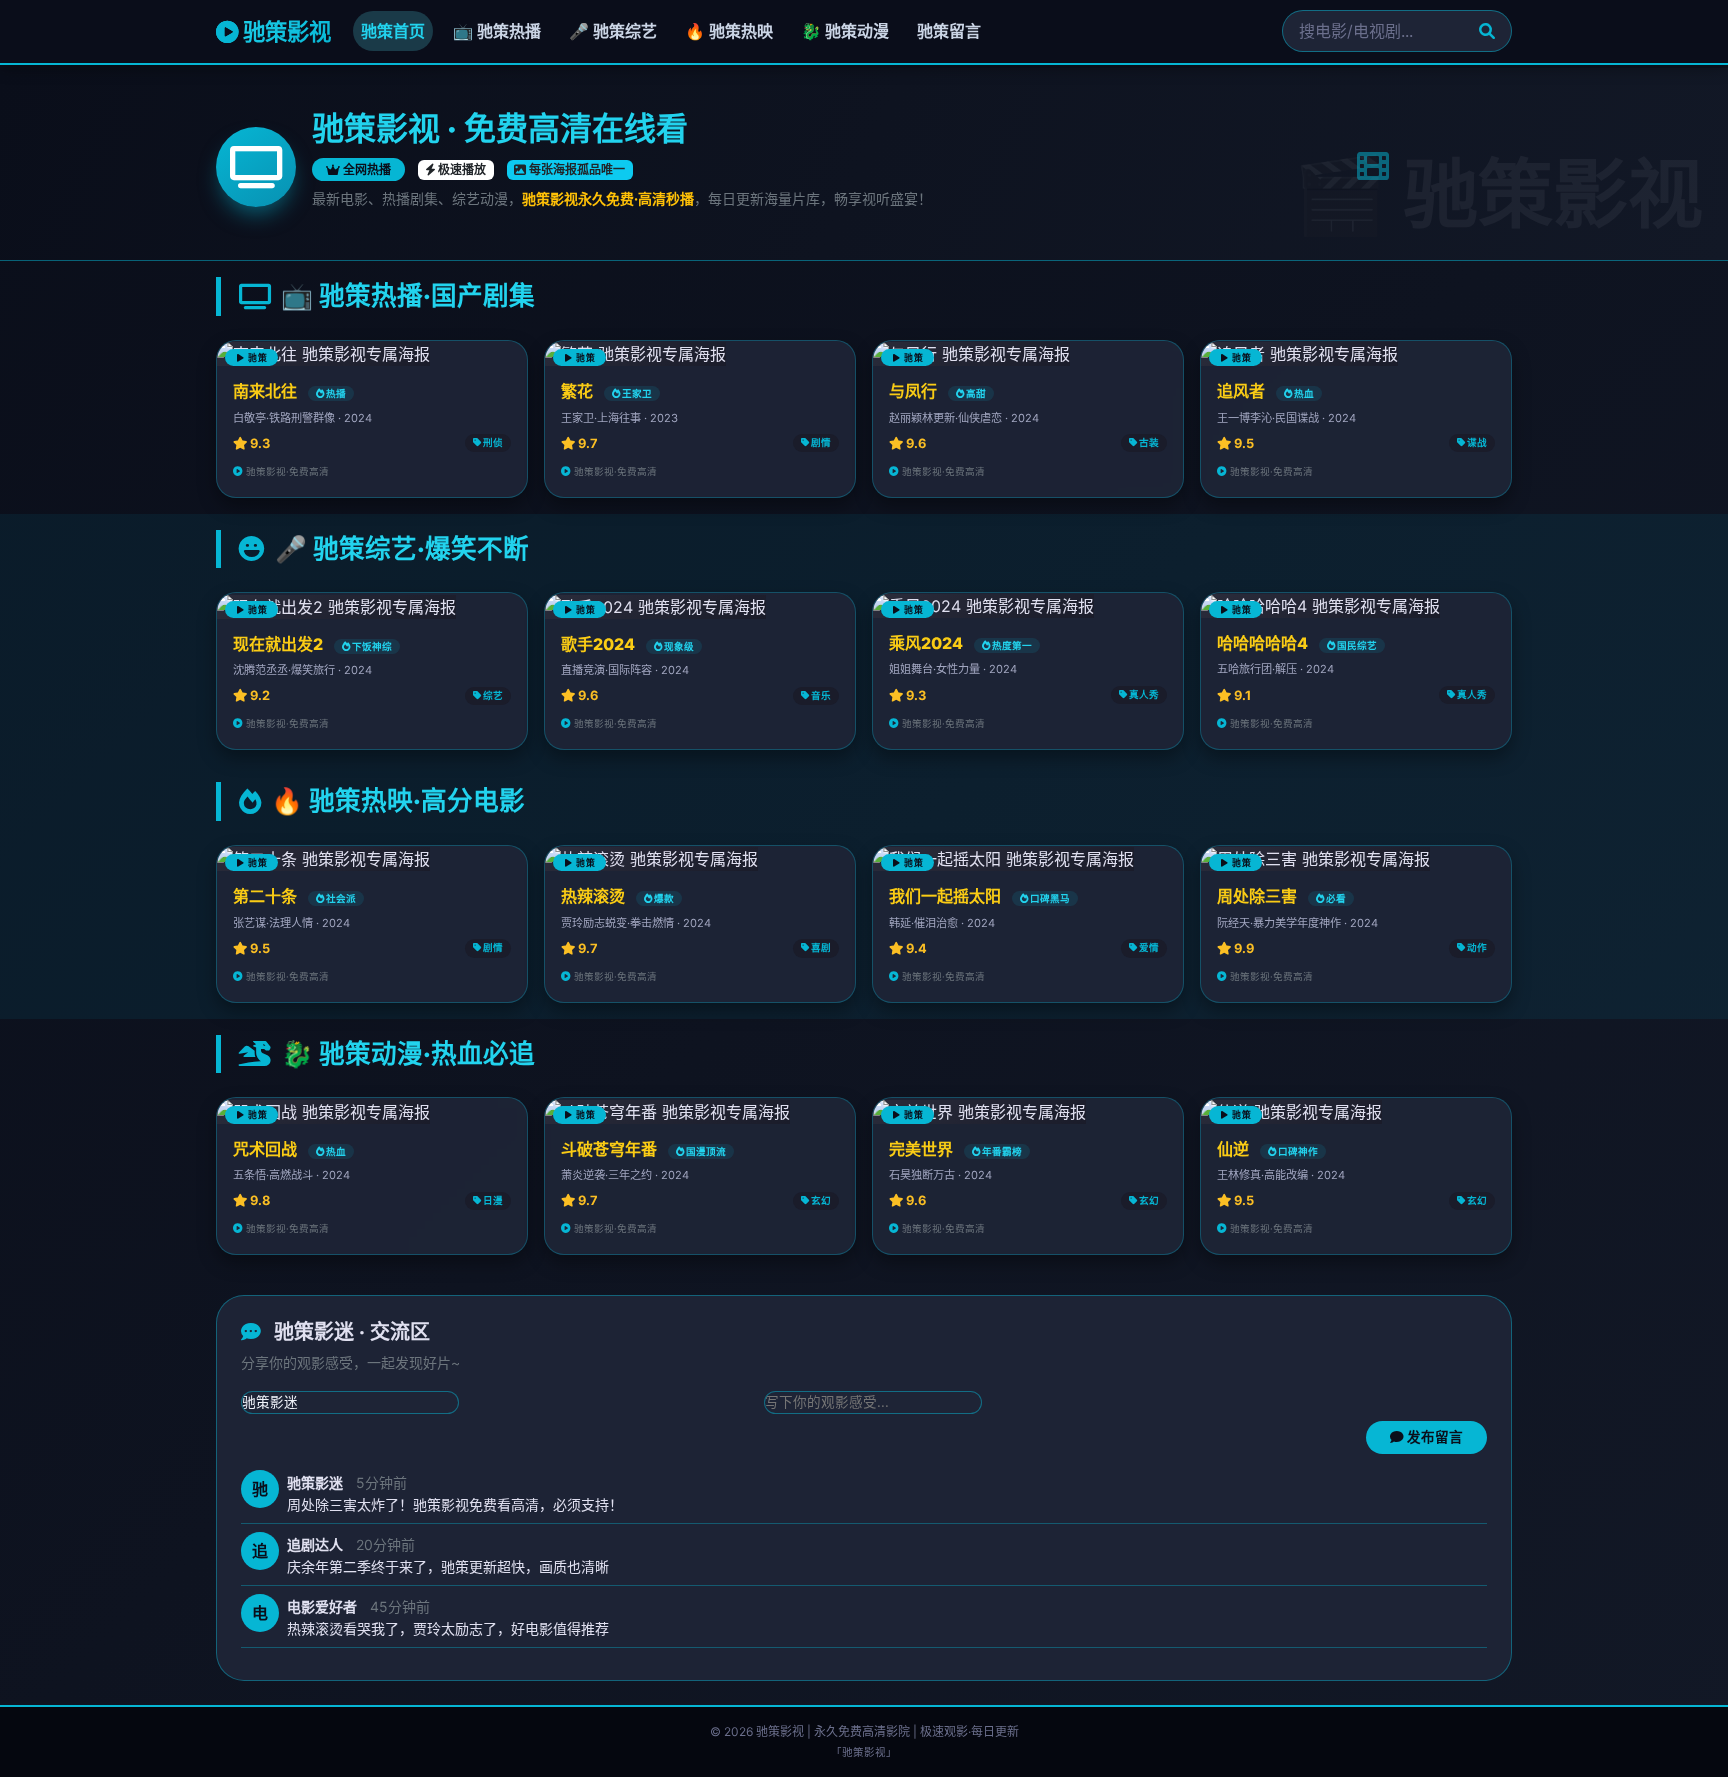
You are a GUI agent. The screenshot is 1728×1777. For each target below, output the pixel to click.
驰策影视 (284, 31)
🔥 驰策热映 (729, 31)
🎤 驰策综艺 (613, 31)
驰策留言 (949, 31)
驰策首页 (393, 31)
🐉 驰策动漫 (845, 31)
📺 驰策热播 (497, 31)
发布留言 (1433, 1438)
